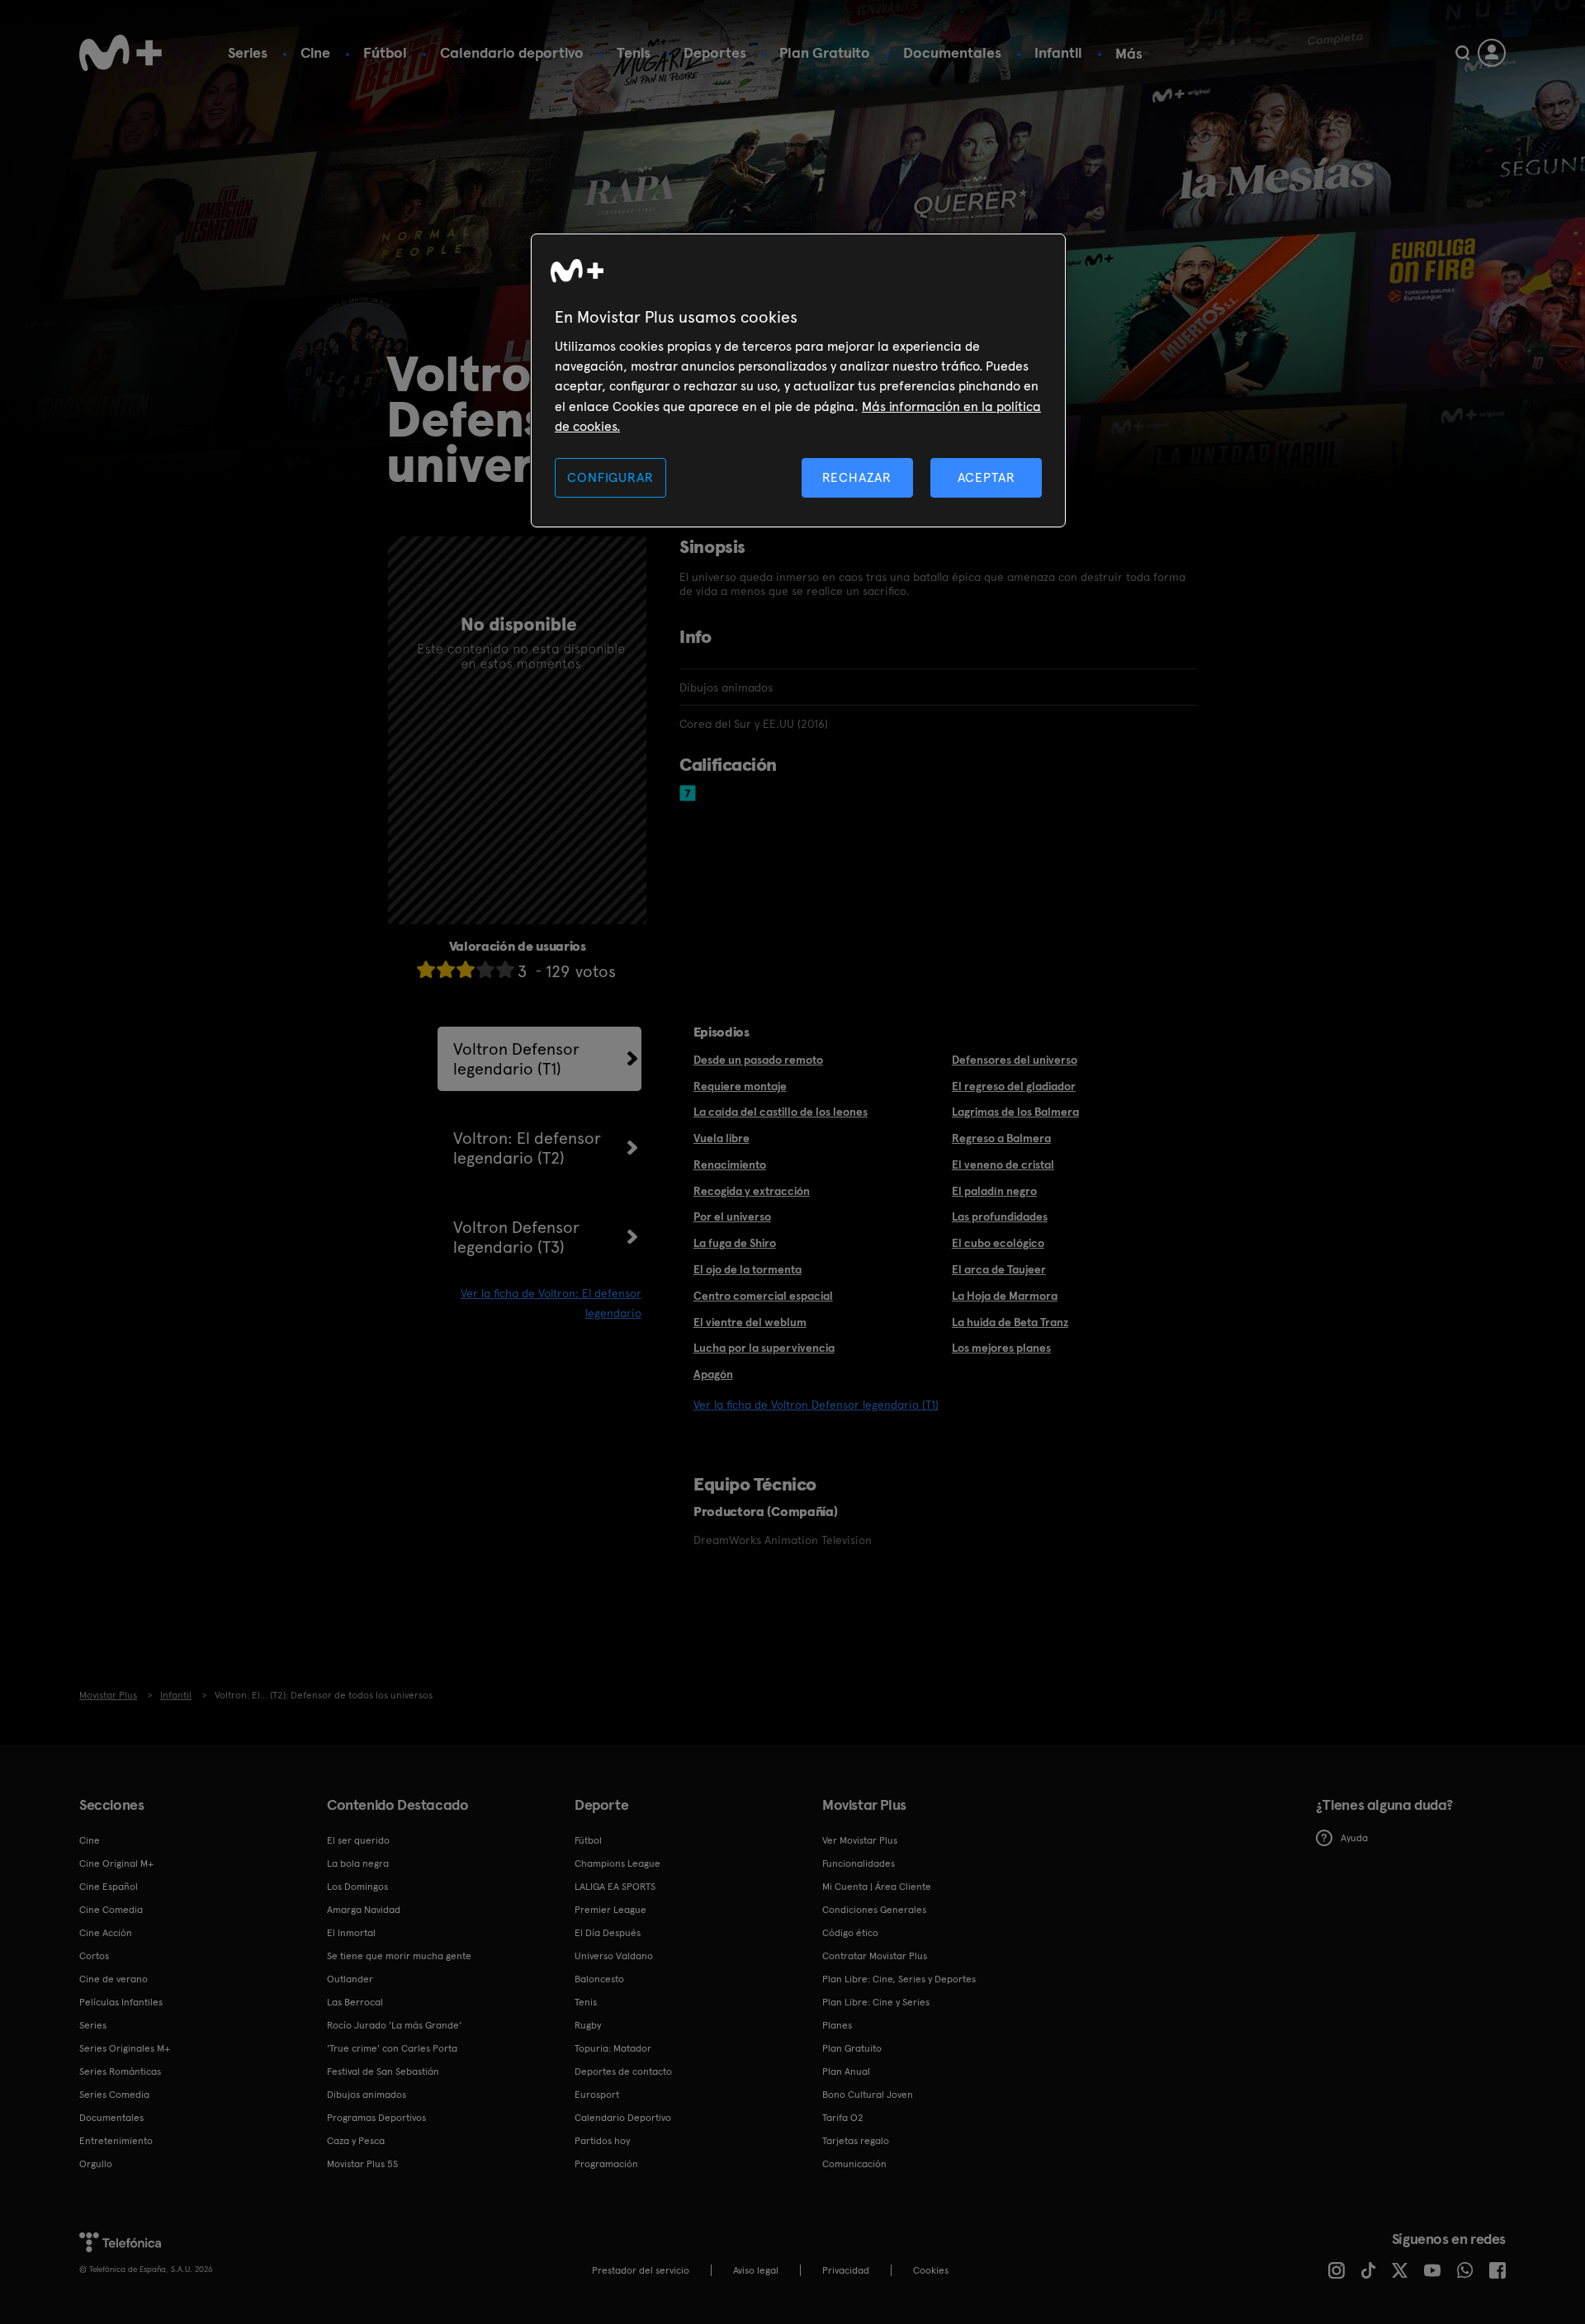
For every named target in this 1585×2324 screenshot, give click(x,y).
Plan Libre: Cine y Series (876, 2002)
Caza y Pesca (356, 2141)
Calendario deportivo (512, 52)
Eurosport (597, 2095)
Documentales (952, 52)
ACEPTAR (986, 477)
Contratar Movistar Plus (875, 1956)
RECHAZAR (857, 477)
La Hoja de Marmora (1005, 1296)
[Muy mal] (426, 969)
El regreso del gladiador (1014, 1086)
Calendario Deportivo (623, 2118)
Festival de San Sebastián (383, 2071)
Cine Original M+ (116, 1863)
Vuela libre (722, 1138)
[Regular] (466, 969)
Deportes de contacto (623, 2071)
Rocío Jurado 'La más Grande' (394, 2025)
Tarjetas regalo (856, 2141)
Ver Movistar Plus (860, 1840)
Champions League (617, 1863)
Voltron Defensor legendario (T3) (516, 1237)
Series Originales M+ (125, 2048)
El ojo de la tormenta (748, 1269)
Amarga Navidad (364, 1910)
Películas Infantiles (121, 2002)
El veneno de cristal (1003, 1164)
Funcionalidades (859, 1863)
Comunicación (854, 2164)
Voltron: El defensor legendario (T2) (527, 1148)
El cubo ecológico (998, 1243)
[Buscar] (1462, 53)
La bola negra (358, 1863)
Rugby (588, 2025)
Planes (837, 2025)
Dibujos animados (367, 2095)
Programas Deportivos (376, 2118)
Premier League (610, 1910)
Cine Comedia (111, 1910)
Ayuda (1354, 1838)
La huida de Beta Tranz (1010, 1322)
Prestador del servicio (641, 2270)
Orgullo (96, 2164)
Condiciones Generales (874, 1910)
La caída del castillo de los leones (781, 1112)
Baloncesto (599, 1979)
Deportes (715, 52)
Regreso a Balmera (1001, 1138)
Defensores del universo (1015, 1060)
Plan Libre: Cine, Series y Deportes (899, 1979)
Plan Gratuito (825, 52)
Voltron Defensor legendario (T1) (516, 1059)
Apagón (713, 1374)
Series (248, 52)
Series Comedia (114, 2095)
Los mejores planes (1001, 1348)
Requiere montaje (740, 1086)
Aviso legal (756, 2270)
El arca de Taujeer (999, 1269)
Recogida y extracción (752, 1191)
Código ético (850, 1933)
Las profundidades (1000, 1216)
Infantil (1058, 52)
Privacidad (846, 2270)
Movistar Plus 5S (362, 2164)
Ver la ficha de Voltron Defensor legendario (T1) (816, 1405)
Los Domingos (357, 1887)
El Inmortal (351, 1933)
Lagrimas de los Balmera (1015, 1112)
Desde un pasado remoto (758, 1060)
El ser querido (358, 1840)
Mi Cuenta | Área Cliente (877, 1887)
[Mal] (446, 969)
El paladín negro (994, 1191)
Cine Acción (106, 1933)
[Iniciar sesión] (1492, 53)
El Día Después (608, 1933)
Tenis (634, 52)
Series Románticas (120, 2071)
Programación (606, 2164)
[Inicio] (121, 53)
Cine (315, 52)
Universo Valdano (614, 1956)
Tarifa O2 (843, 2118)
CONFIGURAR (610, 477)
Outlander (350, 1979)
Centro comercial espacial (763, 1296)
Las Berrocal (355, 2002)
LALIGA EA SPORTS (615, 1887)
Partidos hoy (602, 2141)
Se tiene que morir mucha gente (399, 1956)
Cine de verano (114, 1979)
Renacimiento (730, 1164)
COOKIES (931, 2270)
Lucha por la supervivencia (764, 1348)
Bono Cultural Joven (868, 2095)
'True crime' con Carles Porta (392, 2048)
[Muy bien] (505, 969)
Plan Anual (846, 2071)
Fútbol (385, 52)
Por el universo (732, 1216)
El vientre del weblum (750, 1322)
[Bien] (485, 969)
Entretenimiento (116, 2141)
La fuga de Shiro (735, 1243)
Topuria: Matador (613, 2048)
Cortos (94, 1956)
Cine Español (109, 1887)
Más (1129, 54)
